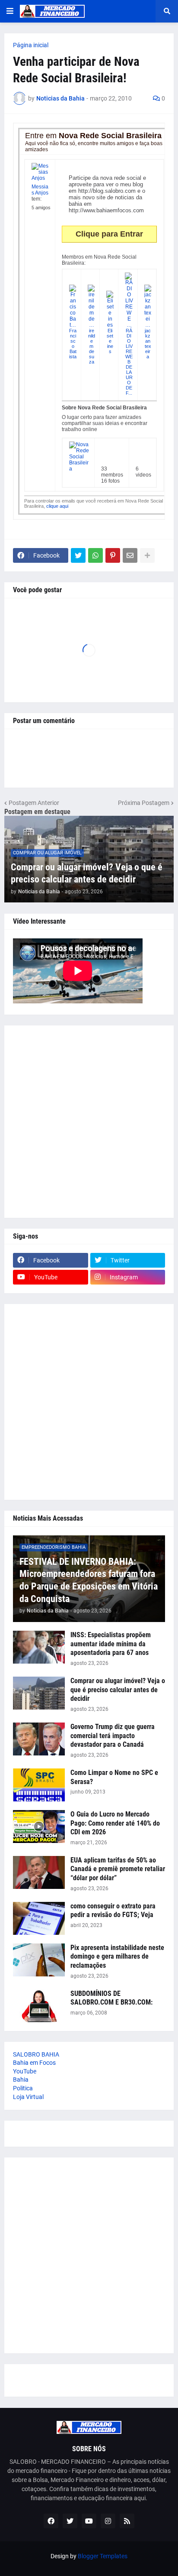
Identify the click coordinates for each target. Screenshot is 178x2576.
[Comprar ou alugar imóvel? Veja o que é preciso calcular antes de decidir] (39, 1693)
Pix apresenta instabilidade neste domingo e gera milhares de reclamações (117, 1957)
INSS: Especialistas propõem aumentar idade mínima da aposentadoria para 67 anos (111, 1644)
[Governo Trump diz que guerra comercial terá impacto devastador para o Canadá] (39, 1739)
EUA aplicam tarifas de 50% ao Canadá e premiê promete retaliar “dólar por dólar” (118, 1869)
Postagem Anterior (34, 803)
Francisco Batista (73, 344)
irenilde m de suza (92, 346)
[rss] (127, 2521)
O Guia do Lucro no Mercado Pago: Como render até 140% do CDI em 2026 (115, 1823)
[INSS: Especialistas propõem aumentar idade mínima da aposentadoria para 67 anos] (39, 1647)
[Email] (130, 555)
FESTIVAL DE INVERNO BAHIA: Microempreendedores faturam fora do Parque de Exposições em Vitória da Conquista (89, 1580)
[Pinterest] (113, 555)
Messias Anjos (40, 190)
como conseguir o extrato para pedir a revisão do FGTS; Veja (113, 1911)
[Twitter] (78, 555)
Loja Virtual (28, 2097)
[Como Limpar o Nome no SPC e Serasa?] (39, 1785)
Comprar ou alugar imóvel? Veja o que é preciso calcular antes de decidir (87, 873)
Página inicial (31, 45)
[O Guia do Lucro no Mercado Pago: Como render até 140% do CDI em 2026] (39, 1827)
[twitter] (70, 2521)
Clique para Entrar (109, 234)
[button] (10, 11)
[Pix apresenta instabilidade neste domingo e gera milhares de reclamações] (39, 1960)
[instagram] (108, 2521)
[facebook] (51, 2521)
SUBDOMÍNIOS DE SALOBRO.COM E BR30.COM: (111, 1998)
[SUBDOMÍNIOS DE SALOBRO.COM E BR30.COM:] (39, 2006)
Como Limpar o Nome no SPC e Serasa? (114, 1777)
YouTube (25, 2071)
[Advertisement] (89, 1122)
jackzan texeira (148, 344)
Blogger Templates (103, 2556)
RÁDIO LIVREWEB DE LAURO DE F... (129, 362)
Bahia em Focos (34, 2063)
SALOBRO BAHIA (36, 2054)
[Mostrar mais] (147, 555)
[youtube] (89, 2521)
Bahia (21, 2080)
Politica (23, 2088)
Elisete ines (110, 341)
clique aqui (57, 506)
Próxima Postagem (144, 803)
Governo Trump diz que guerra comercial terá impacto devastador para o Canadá (113, 1736)
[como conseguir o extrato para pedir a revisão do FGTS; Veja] (39, 1918)
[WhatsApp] (95, 555)
